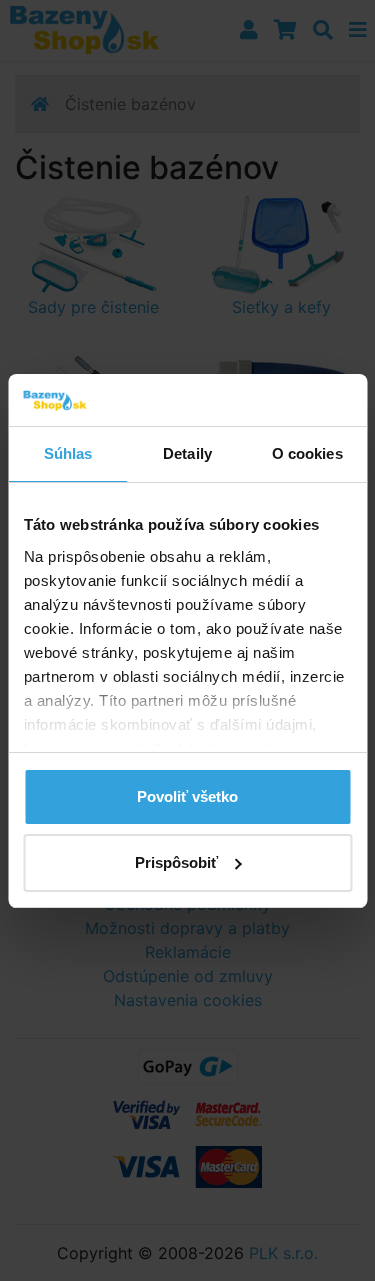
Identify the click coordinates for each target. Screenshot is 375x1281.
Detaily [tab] (187, 453)
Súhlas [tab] (68, 453)
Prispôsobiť (176, 862)
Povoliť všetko (187, 796)
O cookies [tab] (307, 453)
